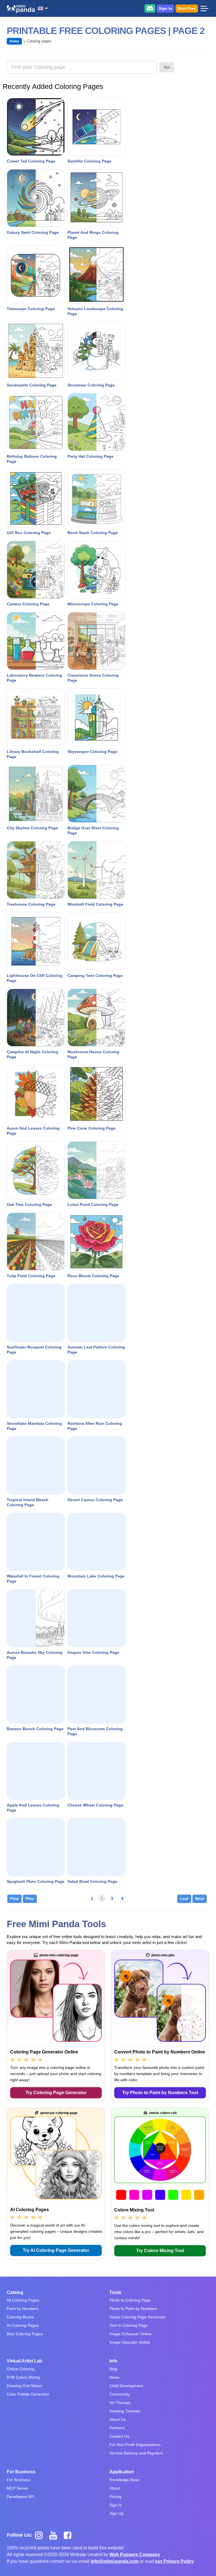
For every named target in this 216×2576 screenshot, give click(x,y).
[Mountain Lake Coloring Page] (96, 1542)
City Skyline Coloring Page (32, 828)
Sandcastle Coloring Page (32, 385)
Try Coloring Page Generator (56, 2093)
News (114, 2377)
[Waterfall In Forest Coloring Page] (36, 1542)
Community (120, 2394)
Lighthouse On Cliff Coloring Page (35, 978)
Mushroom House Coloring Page (93, 1054)
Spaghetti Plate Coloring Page (36, 1881)
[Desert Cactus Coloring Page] (96, 1466)
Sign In (165, 8)
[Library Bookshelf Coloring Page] (36, 717)
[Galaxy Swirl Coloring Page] (36, 198)
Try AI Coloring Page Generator (56, 2250)
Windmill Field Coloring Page (95, 904)
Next (200, 1899)
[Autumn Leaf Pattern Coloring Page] (96, 1313)
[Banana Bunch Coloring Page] (36, 1695)
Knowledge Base (124, 2480)
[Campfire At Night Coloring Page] (36, 1018)
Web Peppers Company (135, 2555)
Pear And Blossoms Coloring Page (95, 1731)
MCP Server (18, 2488)
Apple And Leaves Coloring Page (33, 1808)
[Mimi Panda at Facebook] (69, 2535)
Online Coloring (21, 2369)
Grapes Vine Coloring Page (93, 1652)
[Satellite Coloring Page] (96, 127)
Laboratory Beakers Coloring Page (34, 678)
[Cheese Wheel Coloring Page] (96, 1771)
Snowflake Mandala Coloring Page (34, 1426)
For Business (21, 2472)
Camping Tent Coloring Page (95, 976)
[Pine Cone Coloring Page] (96, 1094)
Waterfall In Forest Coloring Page (33, 1579)
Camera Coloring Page (28, 604)
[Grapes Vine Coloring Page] (96, 1618)
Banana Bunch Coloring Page (35, 1729)
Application (122, 2472)
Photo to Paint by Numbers (133, 2309)
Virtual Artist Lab (24, 2361)
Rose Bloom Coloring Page (93, 1276)
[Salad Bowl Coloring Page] (96, 1847)
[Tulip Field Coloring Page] (36, 1242)
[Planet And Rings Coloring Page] (96, 198)
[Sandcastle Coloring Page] (36, 351)
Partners (117, 2428)
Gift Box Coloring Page (29, 533)
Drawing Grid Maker (25, 2386)
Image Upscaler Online (130, 2342)
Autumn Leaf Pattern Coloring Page (96, 1350)
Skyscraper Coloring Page (92, 752)
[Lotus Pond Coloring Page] (96, 1170)
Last (184, 1899)
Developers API (20, 2497)
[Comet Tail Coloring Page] (36, 127)
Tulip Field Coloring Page (31, 1276)
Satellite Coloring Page (89, 161)
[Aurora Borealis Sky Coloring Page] (36, 1618)
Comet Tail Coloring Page (31, 161)
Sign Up (116, 2513)
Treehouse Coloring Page (31, 904)
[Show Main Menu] (204, 8)
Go (167, 67)
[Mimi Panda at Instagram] (41, 2535)
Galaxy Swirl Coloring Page (33, 232)
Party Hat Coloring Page (90, 456)
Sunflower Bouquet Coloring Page (34, 1350)
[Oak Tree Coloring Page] (36, 1170)
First (14, 1899)
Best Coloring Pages (25, 2334)
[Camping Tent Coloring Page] (96, 941)
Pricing (115, 2497)
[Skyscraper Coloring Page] (96, 717)
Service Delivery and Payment (136, 2453)
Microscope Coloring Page (93, 604)
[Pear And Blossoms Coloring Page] (96, 1695)
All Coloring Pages (23, 2300)
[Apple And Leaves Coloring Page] (36, 1771)
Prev (30, 1899)
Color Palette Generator (28, 2394)
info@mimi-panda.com (115, 2561)
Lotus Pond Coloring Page (93, 1205)
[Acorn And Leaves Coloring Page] (36, 1094)
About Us (118, 2419)
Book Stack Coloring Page (93, 533)
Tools (115, 2292)
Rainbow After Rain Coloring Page (95, 1426)
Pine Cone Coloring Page (92, 1128)
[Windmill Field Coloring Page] (96, 870)
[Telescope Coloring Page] (36, 274)
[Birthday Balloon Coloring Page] (36, 422)
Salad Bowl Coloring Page (92, 1881)
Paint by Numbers (23, 2309)
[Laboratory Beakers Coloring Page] (36, 641)
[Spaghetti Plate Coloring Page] (36, 1847)
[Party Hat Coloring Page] (96, 422)
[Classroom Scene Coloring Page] (96, 641)
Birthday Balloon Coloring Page (32, 459)
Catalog (15, 2292)
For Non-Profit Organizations (135, 2445)
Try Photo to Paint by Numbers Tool (160, 2093)
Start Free (187, 8)
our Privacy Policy (174, 2561)
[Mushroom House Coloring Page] (96, 1018)
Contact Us (119, 2436)
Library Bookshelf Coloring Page (33, 754)
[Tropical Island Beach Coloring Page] (36, 1466)
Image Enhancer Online (130, 2334)
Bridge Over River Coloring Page (93, 830)
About (115, 2488)
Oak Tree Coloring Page (29, 1205)
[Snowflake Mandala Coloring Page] (36, 1389)
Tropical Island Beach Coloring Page (28, 1502)
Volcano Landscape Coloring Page (95, 311)
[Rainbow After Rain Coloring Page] (96, 1389)
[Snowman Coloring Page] (96, 351)
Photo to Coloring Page (130, 2300)
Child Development (126, 2386)
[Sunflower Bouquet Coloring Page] (36, 1313)
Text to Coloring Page (129, 2325)
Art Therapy (120, 2403)
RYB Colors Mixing (23, 2377)
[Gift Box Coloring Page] (36, 498)
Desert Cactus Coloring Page (95, 1500)
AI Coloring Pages (23, 2325)
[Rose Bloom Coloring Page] (96, 1242)
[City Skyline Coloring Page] (36, 794)
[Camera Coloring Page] (36, 570)
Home (14, 41)
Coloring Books (20, 2317)
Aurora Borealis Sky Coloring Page (35, 1655)
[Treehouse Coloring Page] (36, 870)
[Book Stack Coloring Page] (96, 498)
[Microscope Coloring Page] (96, 570)
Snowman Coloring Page (91, 385)
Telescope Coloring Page (31, 309)
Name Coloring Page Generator (138, 2317)
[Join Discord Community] (150, 8)
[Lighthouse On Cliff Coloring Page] (36, 941)
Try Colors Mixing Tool (160, 2251)
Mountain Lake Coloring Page (96, 1576)
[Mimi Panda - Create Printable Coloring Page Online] (21, 9)
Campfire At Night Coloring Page (32, 1054)
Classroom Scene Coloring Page (93, 678)
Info (113, 2361)
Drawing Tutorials (125, 2411)
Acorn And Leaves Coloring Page (33, 1131)
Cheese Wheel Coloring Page (95, 1805)
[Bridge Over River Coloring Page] (96, 794)
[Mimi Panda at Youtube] (55, 2535)
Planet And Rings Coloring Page (93, 235)
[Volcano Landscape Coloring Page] (96, 274)
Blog (113, 2369)
